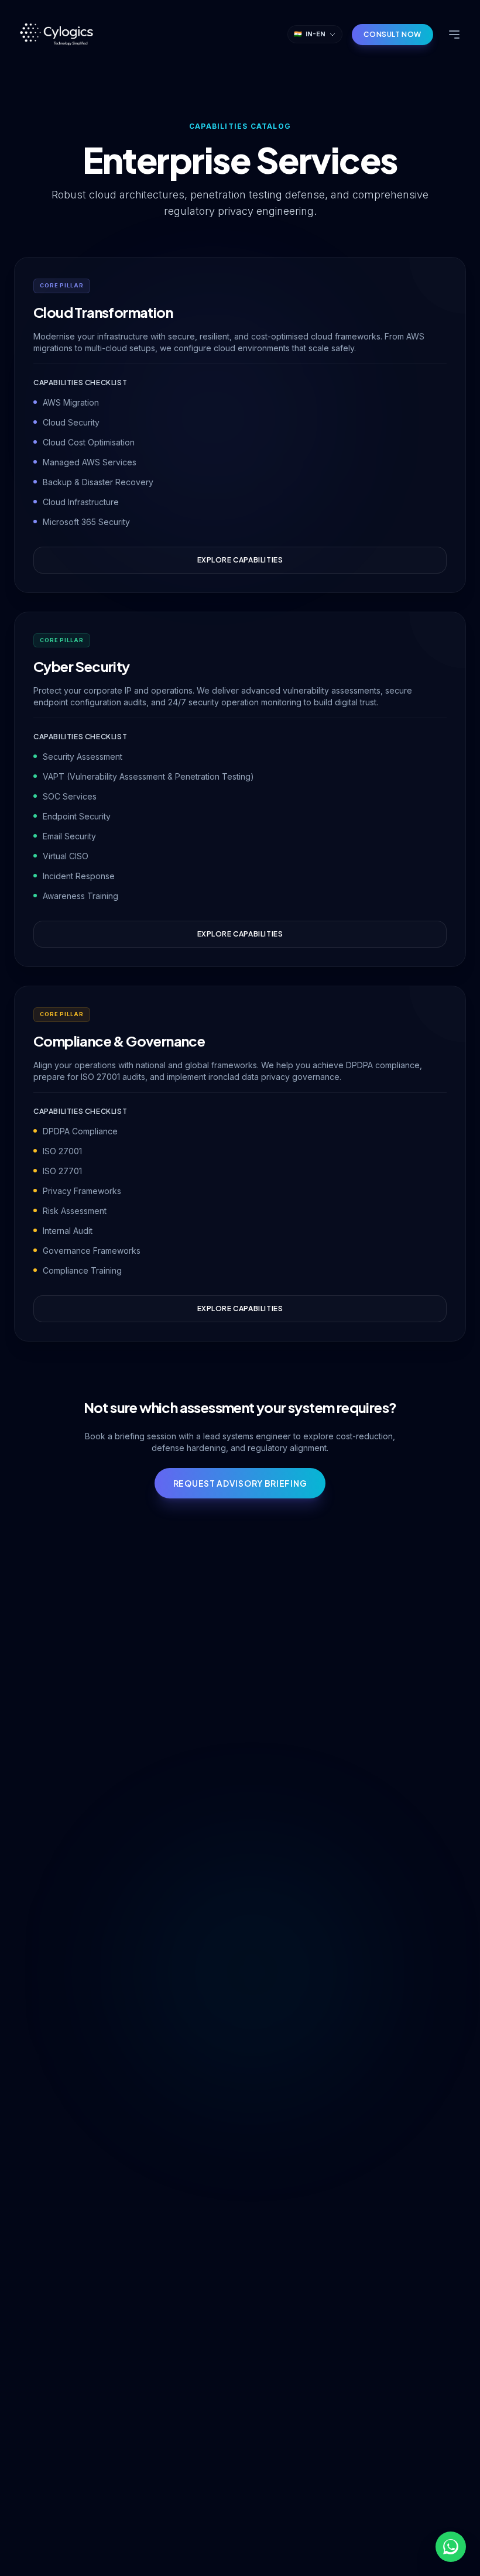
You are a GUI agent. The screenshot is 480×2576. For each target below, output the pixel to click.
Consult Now (392, 34)
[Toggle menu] (454, 35)
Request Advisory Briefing (240, 1483)
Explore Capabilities (240, 560)
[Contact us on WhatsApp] (451, 2547)
